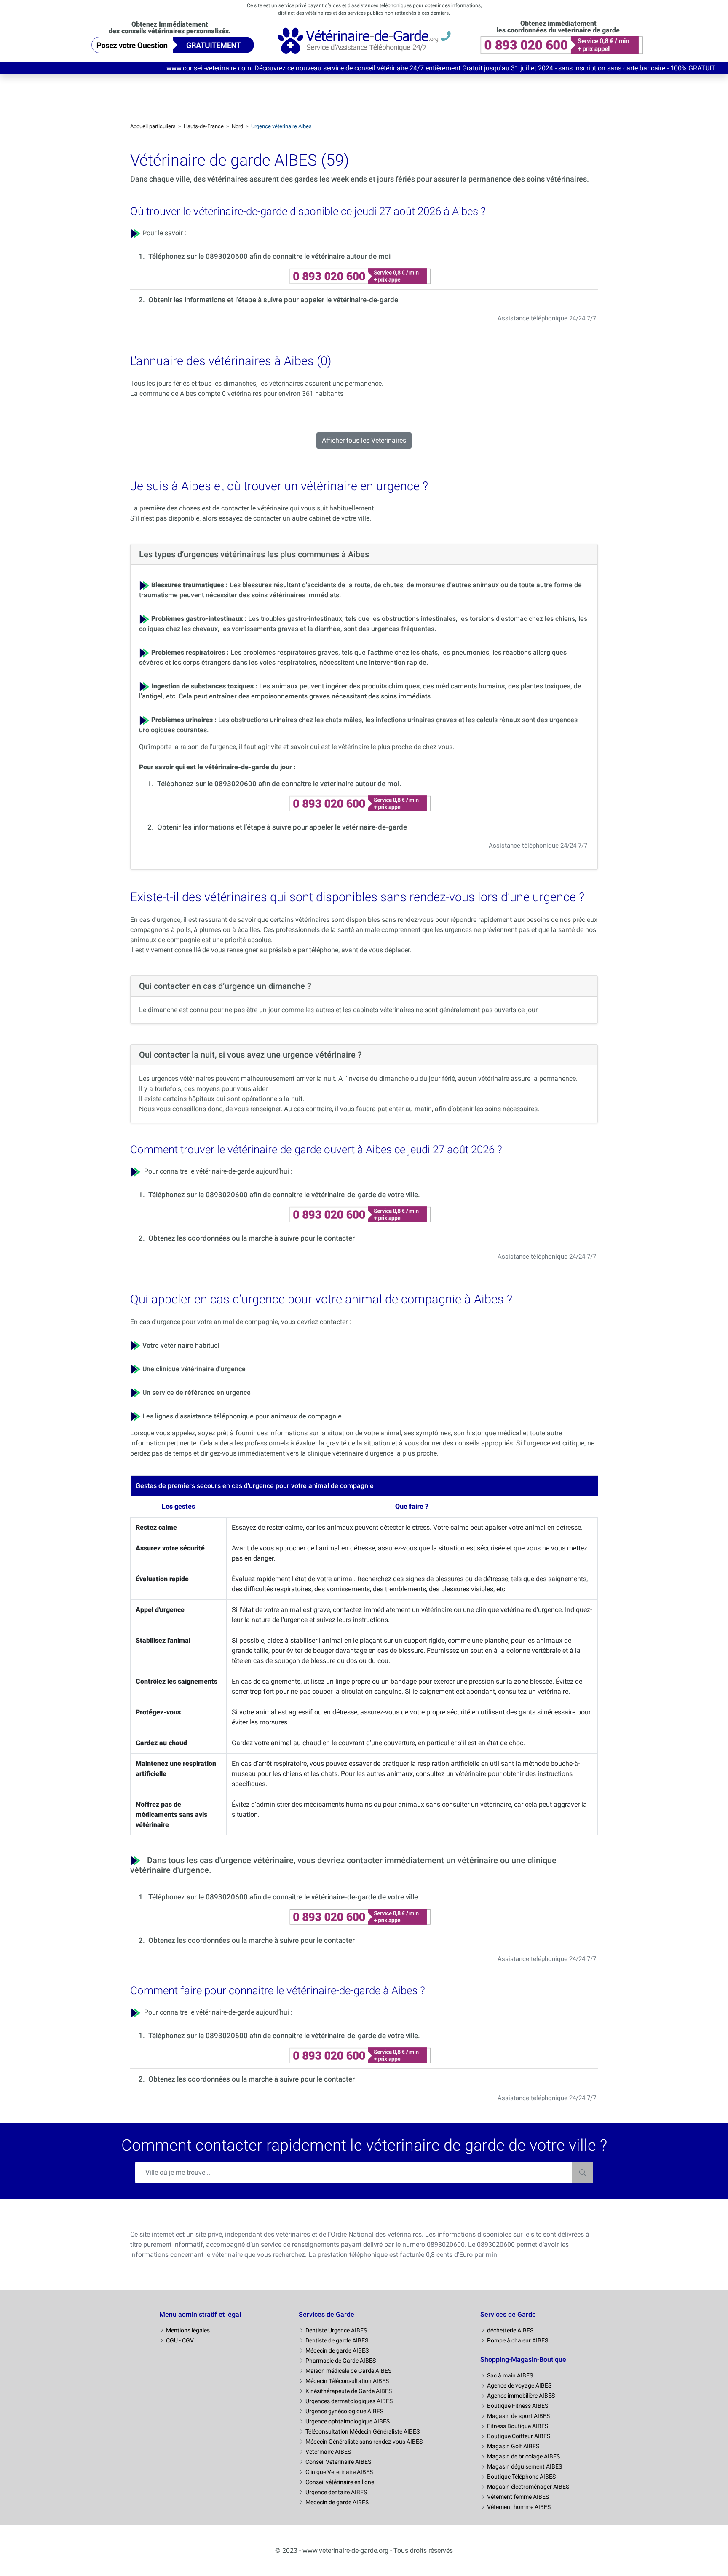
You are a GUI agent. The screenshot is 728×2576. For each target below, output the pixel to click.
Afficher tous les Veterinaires (364, 440)
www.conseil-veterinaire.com (121, 68)
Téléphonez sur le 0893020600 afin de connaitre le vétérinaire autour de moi (269, 256)
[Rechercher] (583, 2173)
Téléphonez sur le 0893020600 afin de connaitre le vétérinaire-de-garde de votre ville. (284, 1195)
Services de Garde (327, 2314)
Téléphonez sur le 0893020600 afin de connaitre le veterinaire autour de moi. (279, 784)
